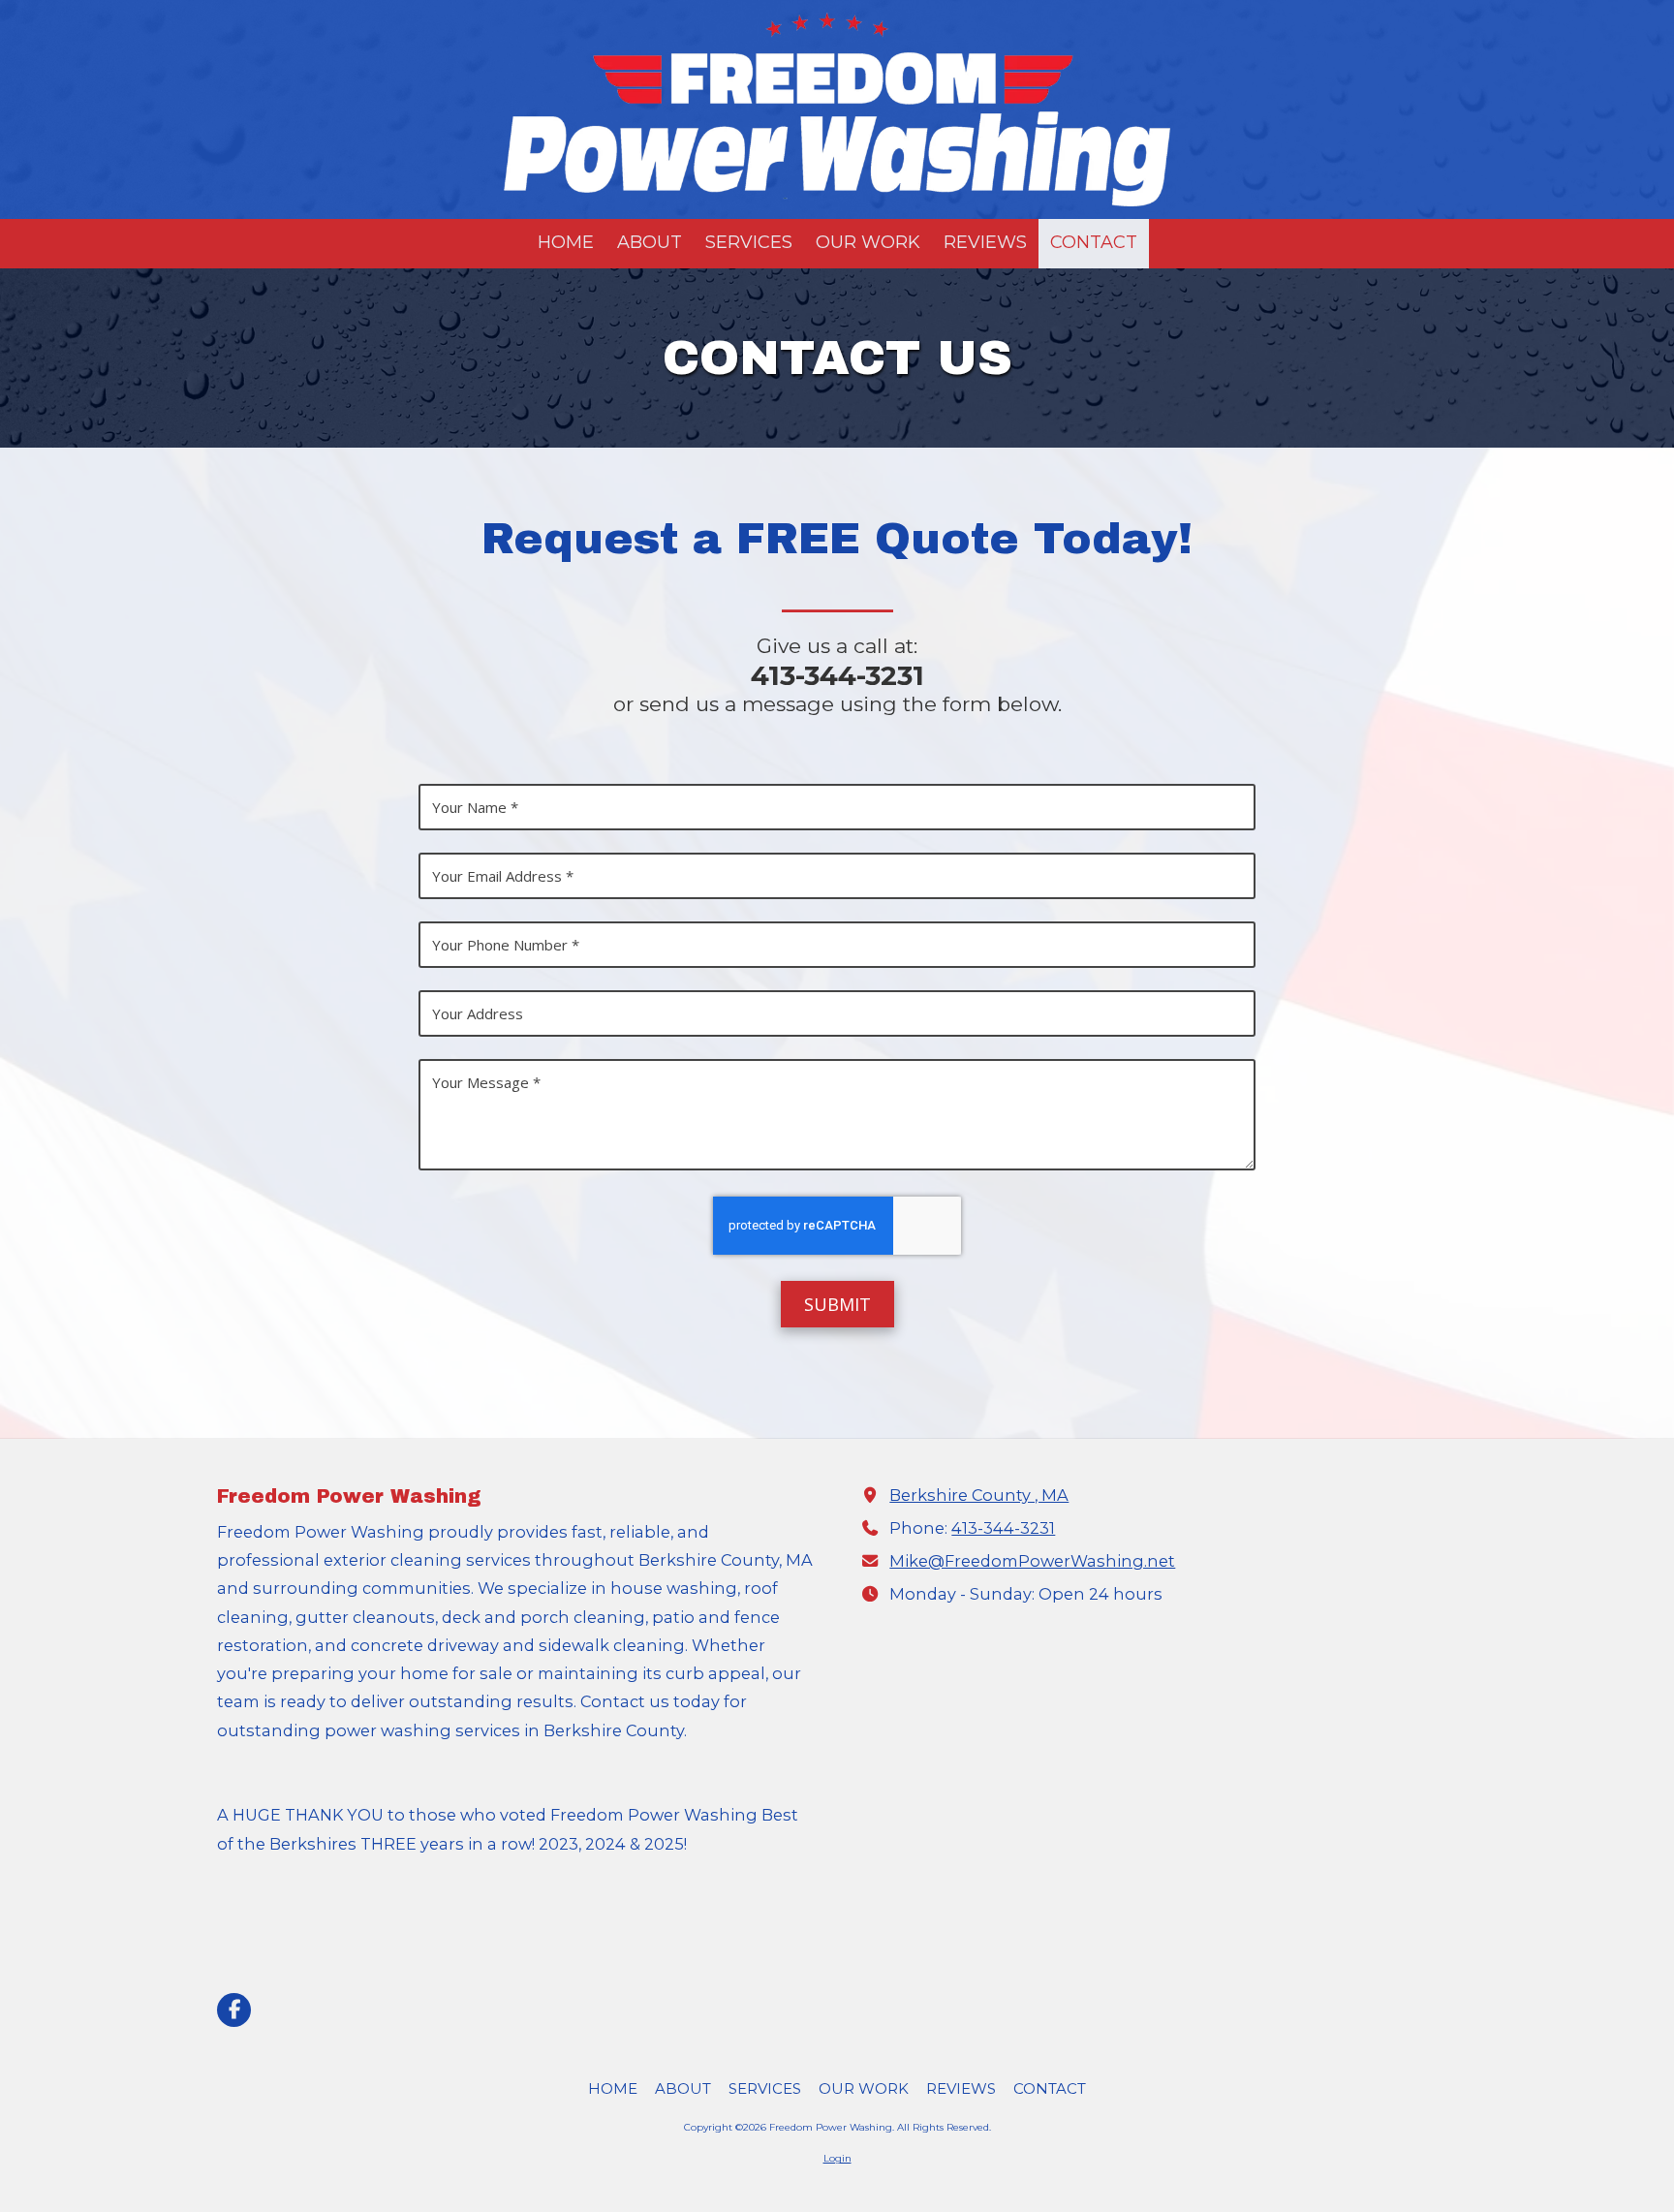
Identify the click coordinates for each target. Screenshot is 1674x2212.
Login (837, 2158)
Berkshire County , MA (979, 1495)
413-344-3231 (1003, 1528)
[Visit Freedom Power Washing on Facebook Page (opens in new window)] (234, 2010)
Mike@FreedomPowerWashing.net (1032, 1561)
